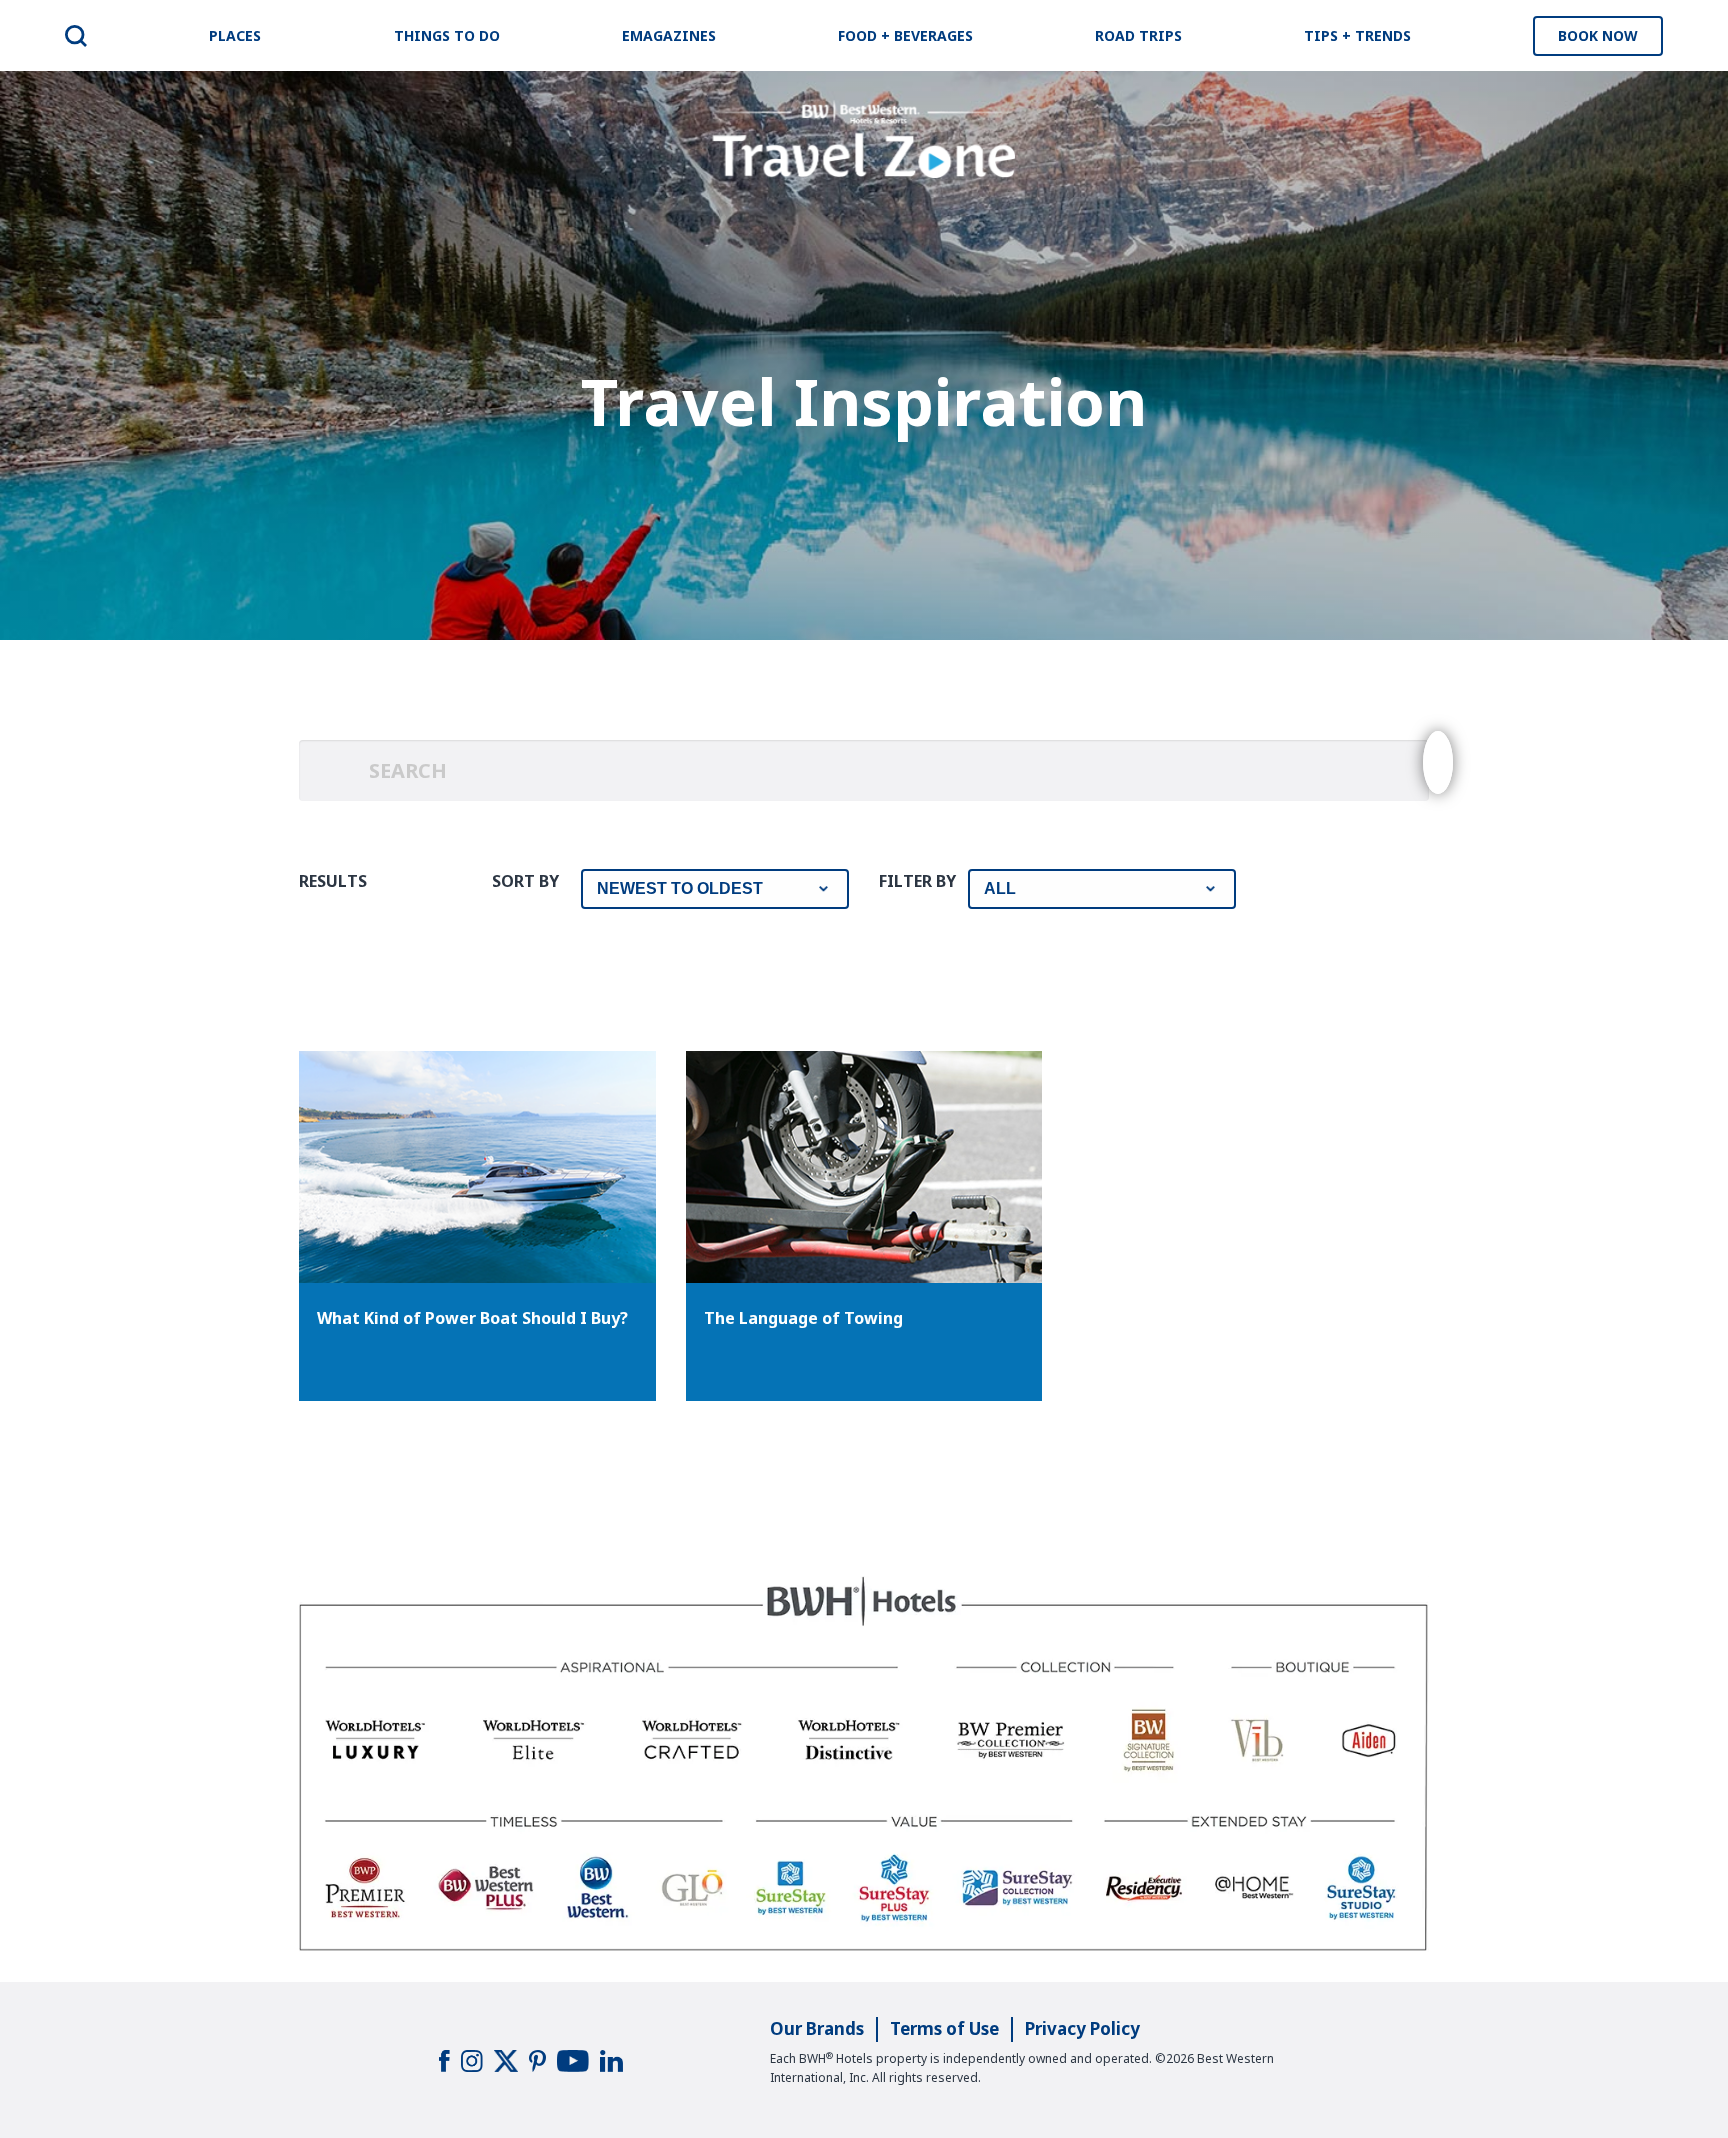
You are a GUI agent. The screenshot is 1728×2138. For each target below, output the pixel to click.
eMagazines (669, 35)
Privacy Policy (1082, 2028)
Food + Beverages (905, 35)
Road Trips (1138, 35)
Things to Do (447, 35)
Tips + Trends (1357, 35)
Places (235, 35)
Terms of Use (944, 2028)
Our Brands (817, 2028)
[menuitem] (76, 36)
